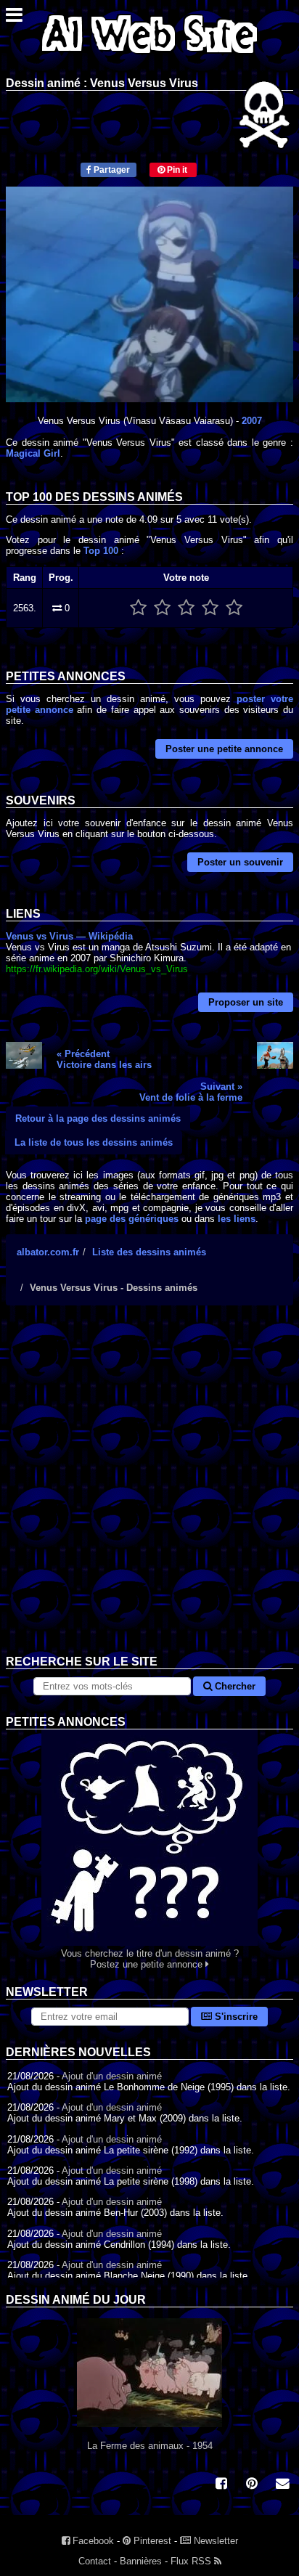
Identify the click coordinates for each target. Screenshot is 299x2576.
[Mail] (282, 2485)
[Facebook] (221, 2485)
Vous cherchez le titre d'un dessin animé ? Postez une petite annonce (150, 1959)
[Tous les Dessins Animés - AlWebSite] (149, 56)
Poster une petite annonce (224, 749)
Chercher (234, 1686)
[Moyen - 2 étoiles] (162, 608)
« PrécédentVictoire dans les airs (104, 1059)
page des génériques (132, 1219)
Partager (111, 170)
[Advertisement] (149, 1491)
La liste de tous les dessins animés (94, 1142)
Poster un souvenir (240, 862)
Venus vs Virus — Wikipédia (69, 936)
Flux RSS (192, 2561)
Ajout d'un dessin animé (112, 2076)
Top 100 (101, 551)
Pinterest (151, 2541)
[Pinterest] (252, 2485)
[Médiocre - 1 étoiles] (138, 608)
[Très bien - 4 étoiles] (210, 608)
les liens (237, 1219)
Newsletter (214, 2541)
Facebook (92, 2541)
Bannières (141, 2561)
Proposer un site (246, 1002)
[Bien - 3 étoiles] (186, 608)
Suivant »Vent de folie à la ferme (191, 1092)
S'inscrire (235, 2017)
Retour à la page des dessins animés (98, 1118)
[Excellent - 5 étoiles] (234, 608)
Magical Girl (33, 453)
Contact (95, 2561)
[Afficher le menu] (14, 19)
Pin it (176, 170)
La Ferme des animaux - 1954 (150, 2446)
